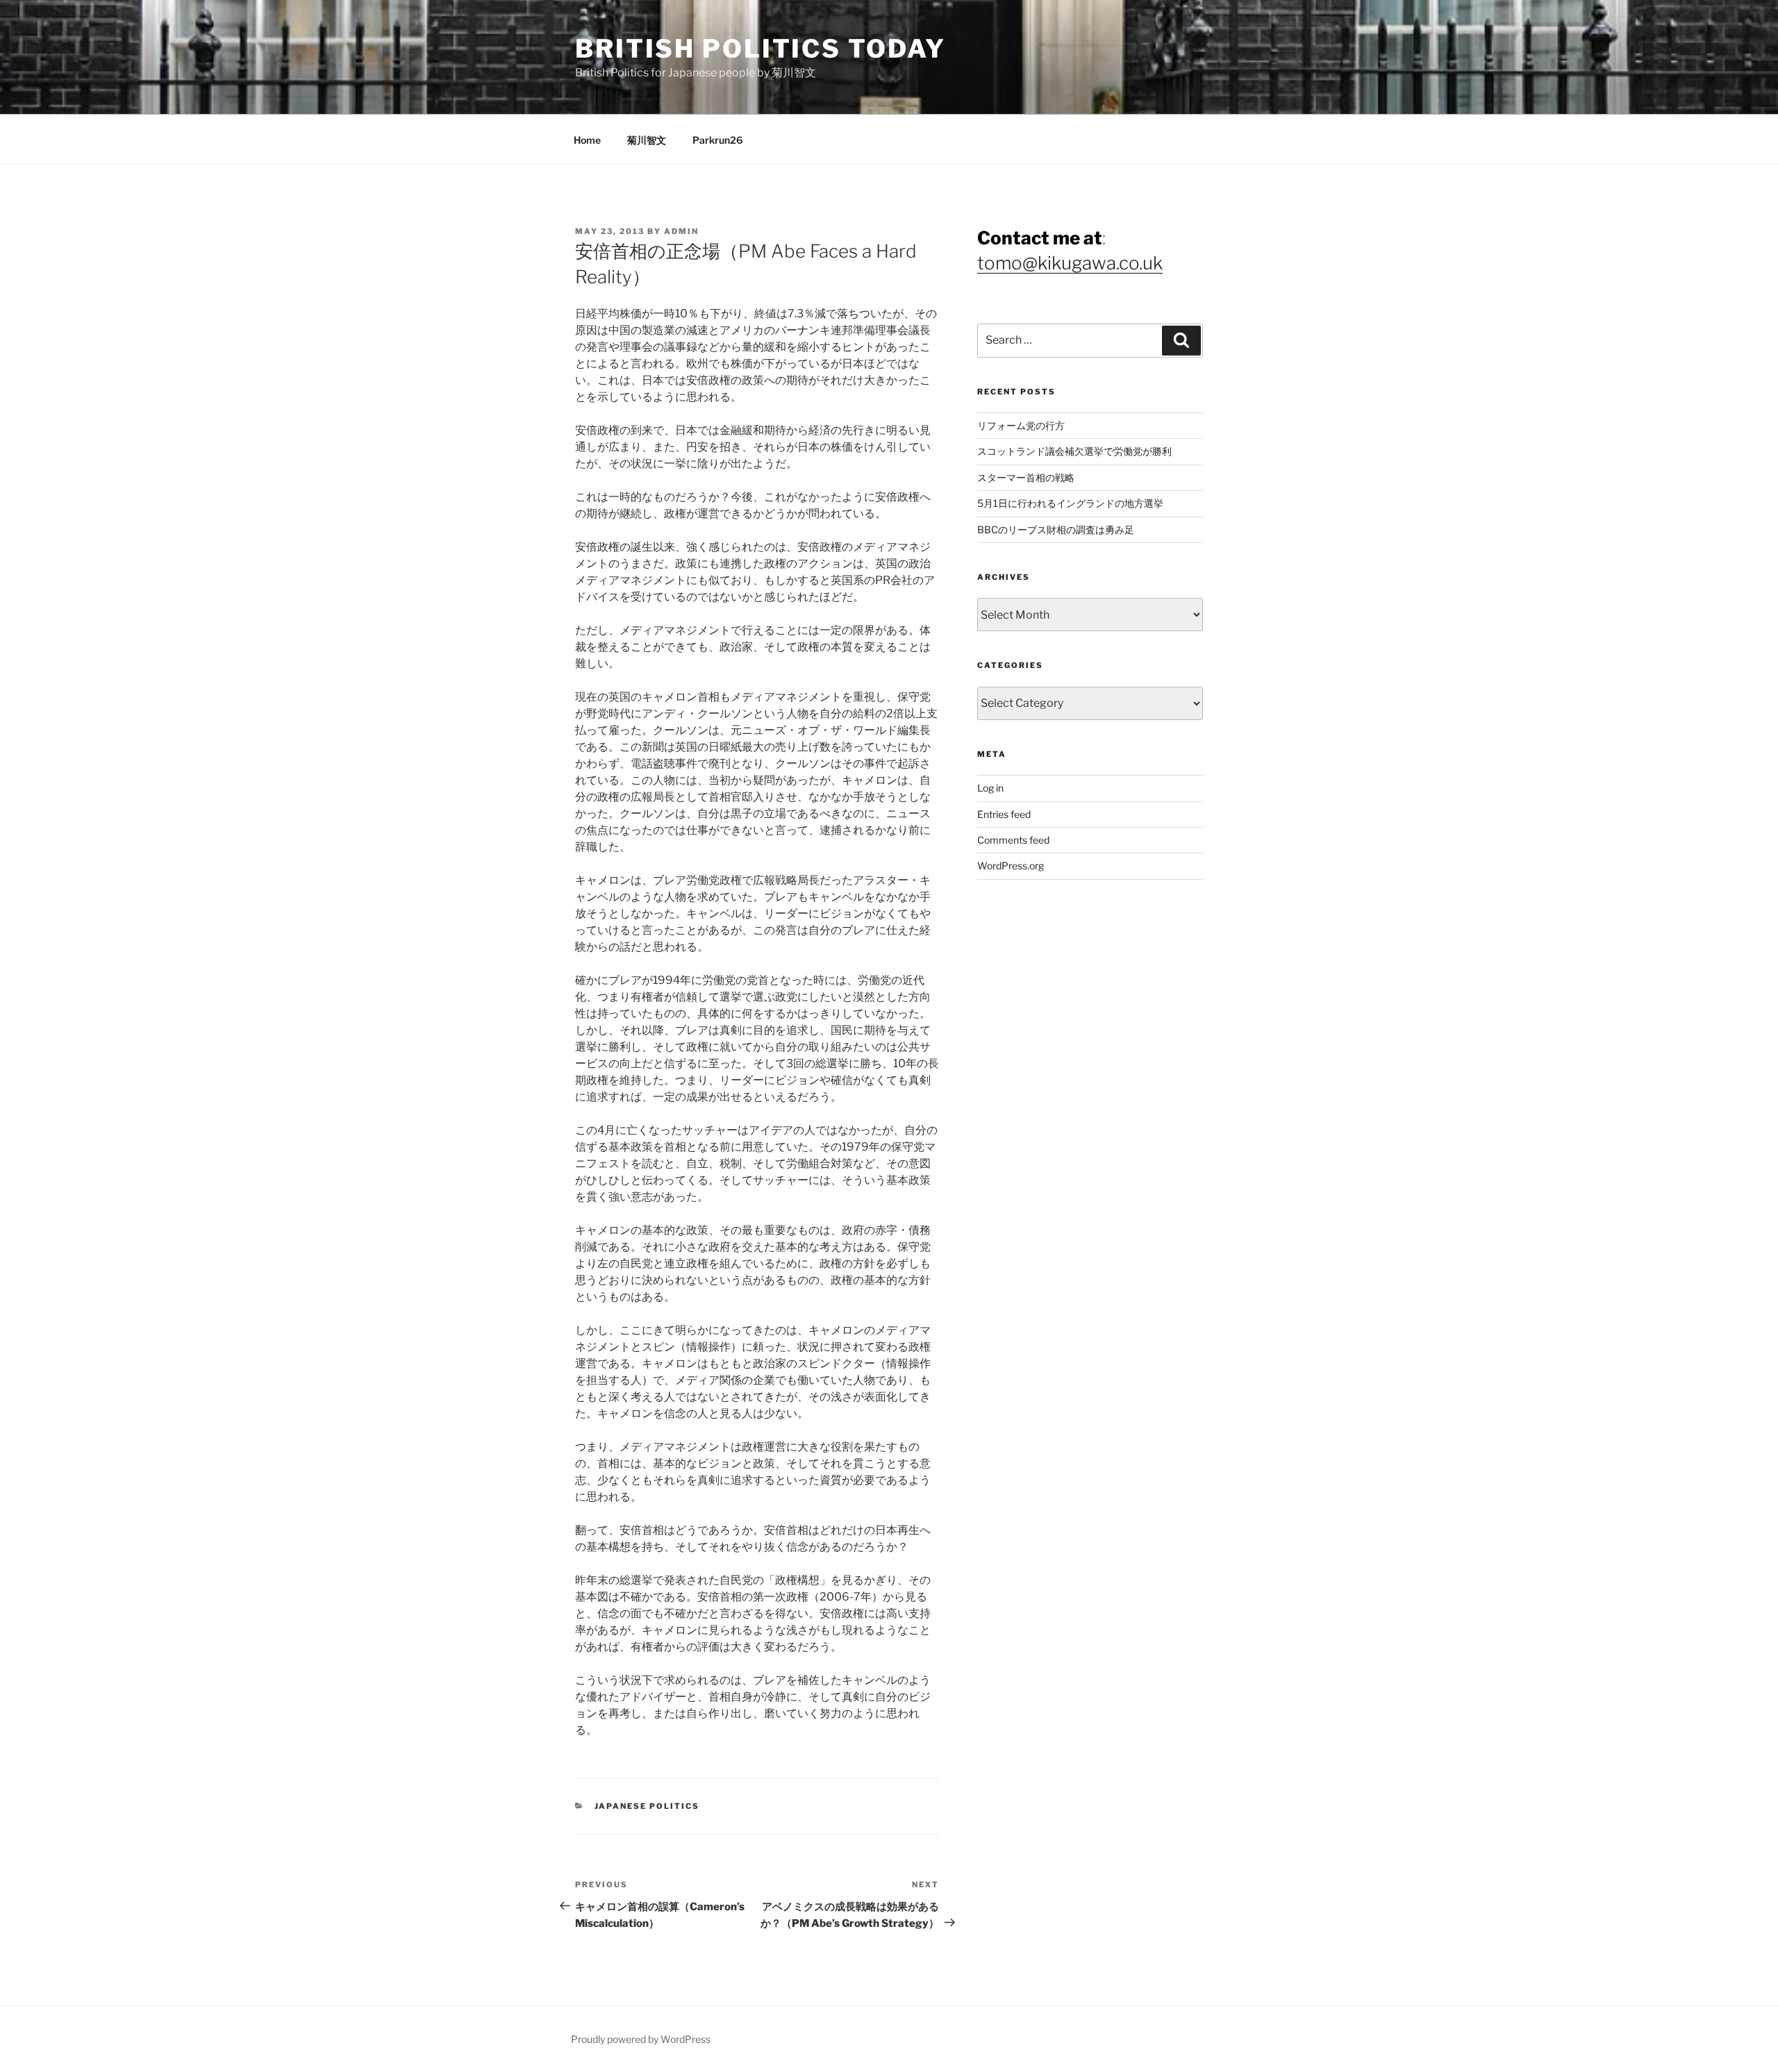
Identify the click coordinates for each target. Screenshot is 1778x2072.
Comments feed (1013, 840)
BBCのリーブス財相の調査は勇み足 (1056, 529)
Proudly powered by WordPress (641, 2039)
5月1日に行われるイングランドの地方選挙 (1070, 503)
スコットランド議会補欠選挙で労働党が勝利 (1074, 451)
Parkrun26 (717, 140)
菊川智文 (647, 140)
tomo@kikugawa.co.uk (1070, 263)
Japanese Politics (647, 1806)
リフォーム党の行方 (1021, 425)
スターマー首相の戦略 (1026, 477)
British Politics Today (761, 49)
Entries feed (1004, 814)
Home (587, 140)
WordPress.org (1011, 866)
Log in (990, 788)
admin (681, 231)
